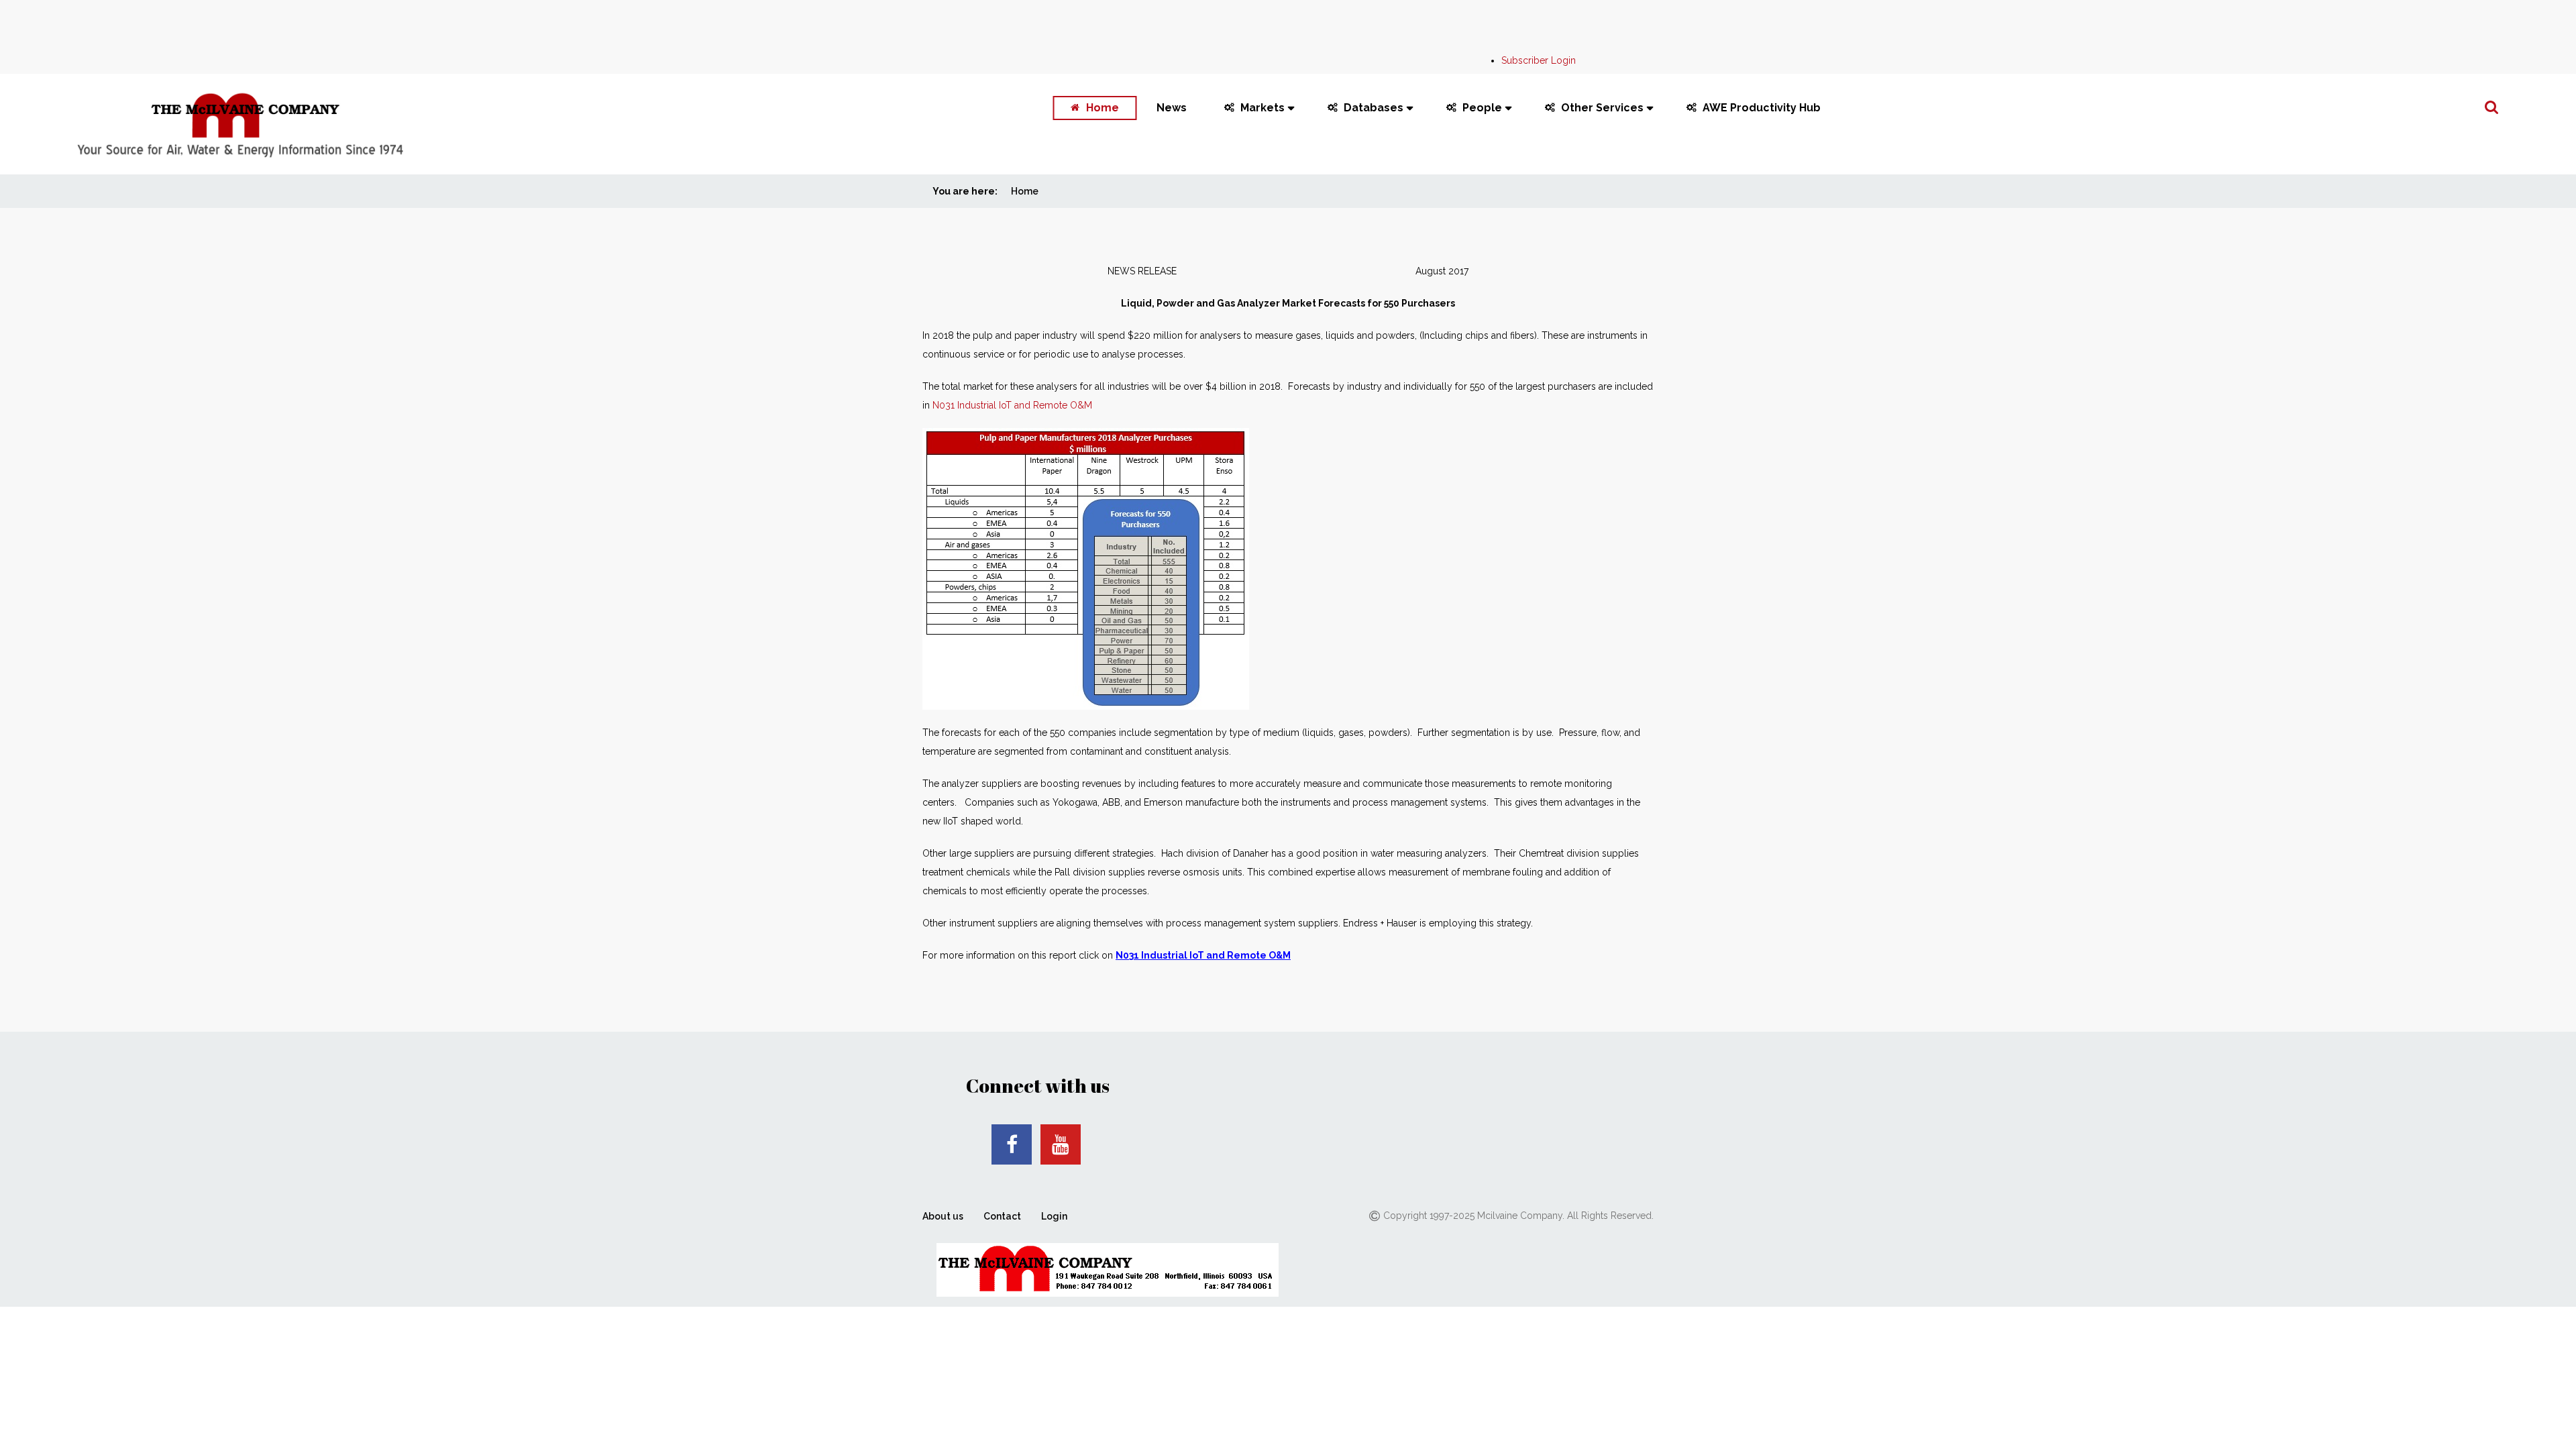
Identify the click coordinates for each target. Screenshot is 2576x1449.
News (1172, 108)
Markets (1263, 108)
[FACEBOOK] (1012, 1144)
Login (1054, 1216)
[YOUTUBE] (1061, 1144)
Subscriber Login (1539, 60)
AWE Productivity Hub (1762, 108)
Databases (1374, 108)
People (1482, 108)
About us (943, 1216)
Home (1103, 108)
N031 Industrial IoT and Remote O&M (1012, 405)
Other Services (1602, 108)
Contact (1002, 1216)
